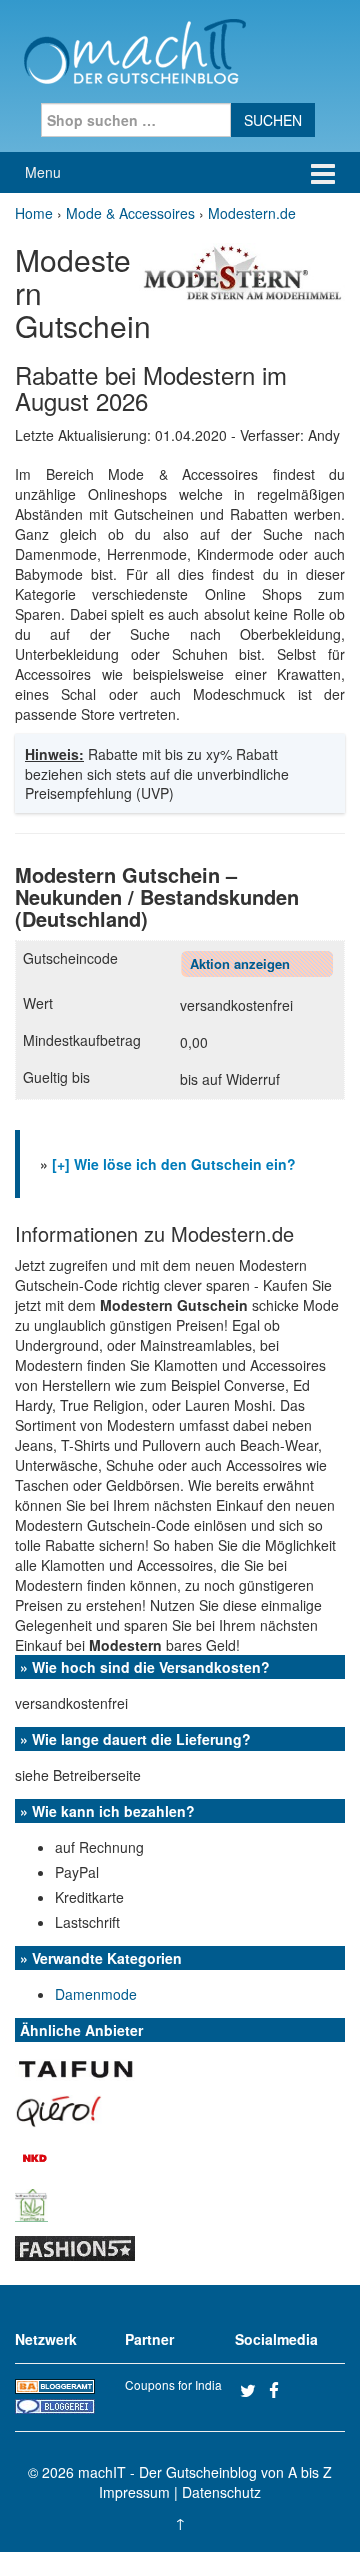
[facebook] (281, 2390)
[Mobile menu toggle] (323, 172)
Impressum (134, 2492)
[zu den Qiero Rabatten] (58, 2109)
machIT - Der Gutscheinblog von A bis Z (205, 2472)
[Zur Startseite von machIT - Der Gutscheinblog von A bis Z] (134, 49)
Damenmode (96, 1994)
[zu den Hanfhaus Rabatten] (31, 2203)
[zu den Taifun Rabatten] (75, 2066)
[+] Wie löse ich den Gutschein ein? (174, 1164)
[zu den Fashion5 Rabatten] (75, 2246)
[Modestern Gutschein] (242, 271)
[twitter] (252, 2390)
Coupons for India (173, 2384)
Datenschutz (221, 2492)
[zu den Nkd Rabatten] (34, 2156)
